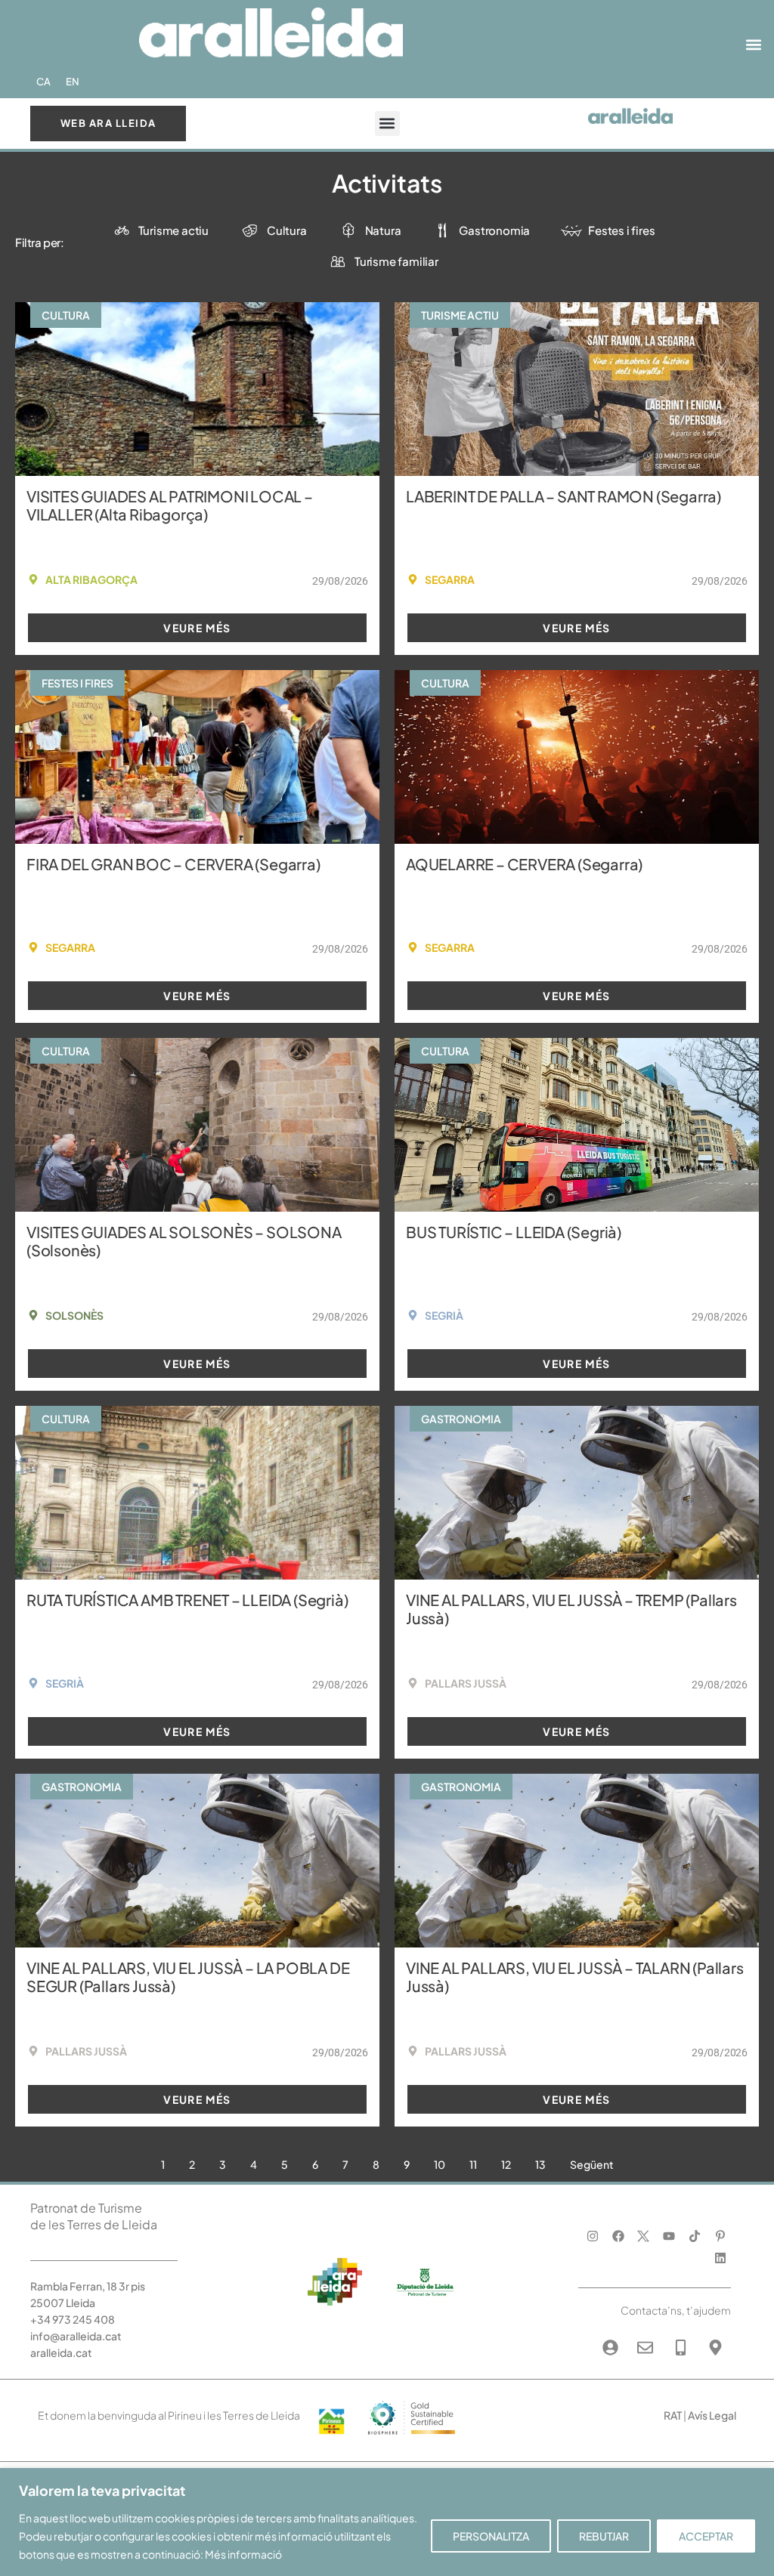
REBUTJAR (604, 2536)
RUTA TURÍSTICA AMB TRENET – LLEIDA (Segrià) (187, 1600)
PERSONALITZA (491, 2536)
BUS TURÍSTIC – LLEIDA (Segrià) (514, 1232)
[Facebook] (618, 2236)
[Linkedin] (720, 2258)
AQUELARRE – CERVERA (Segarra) (524, 864)
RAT (673, 2415)
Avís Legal (712, 2415)
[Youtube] (669, 2236)
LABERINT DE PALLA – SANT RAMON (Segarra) (563, 496)
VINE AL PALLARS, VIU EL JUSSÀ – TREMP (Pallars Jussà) (571, 1609)
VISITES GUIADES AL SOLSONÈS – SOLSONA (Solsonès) (184, 1241)
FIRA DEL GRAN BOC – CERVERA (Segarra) (173, 864)
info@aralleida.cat (76, 2336)
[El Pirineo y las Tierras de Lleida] (411, 2437)
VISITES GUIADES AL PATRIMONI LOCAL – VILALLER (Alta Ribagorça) (170, 505)
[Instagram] (592, 2236)
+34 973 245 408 (73, 2319)
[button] (754, 45)
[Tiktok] (695, 2236)
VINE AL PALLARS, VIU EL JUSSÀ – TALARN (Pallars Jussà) (575, 1977)
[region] (387, 2522)
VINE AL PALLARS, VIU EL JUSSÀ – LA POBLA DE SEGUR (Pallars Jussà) (188, 1977)
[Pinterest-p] (720, 2236)
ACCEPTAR (706, 2536)
